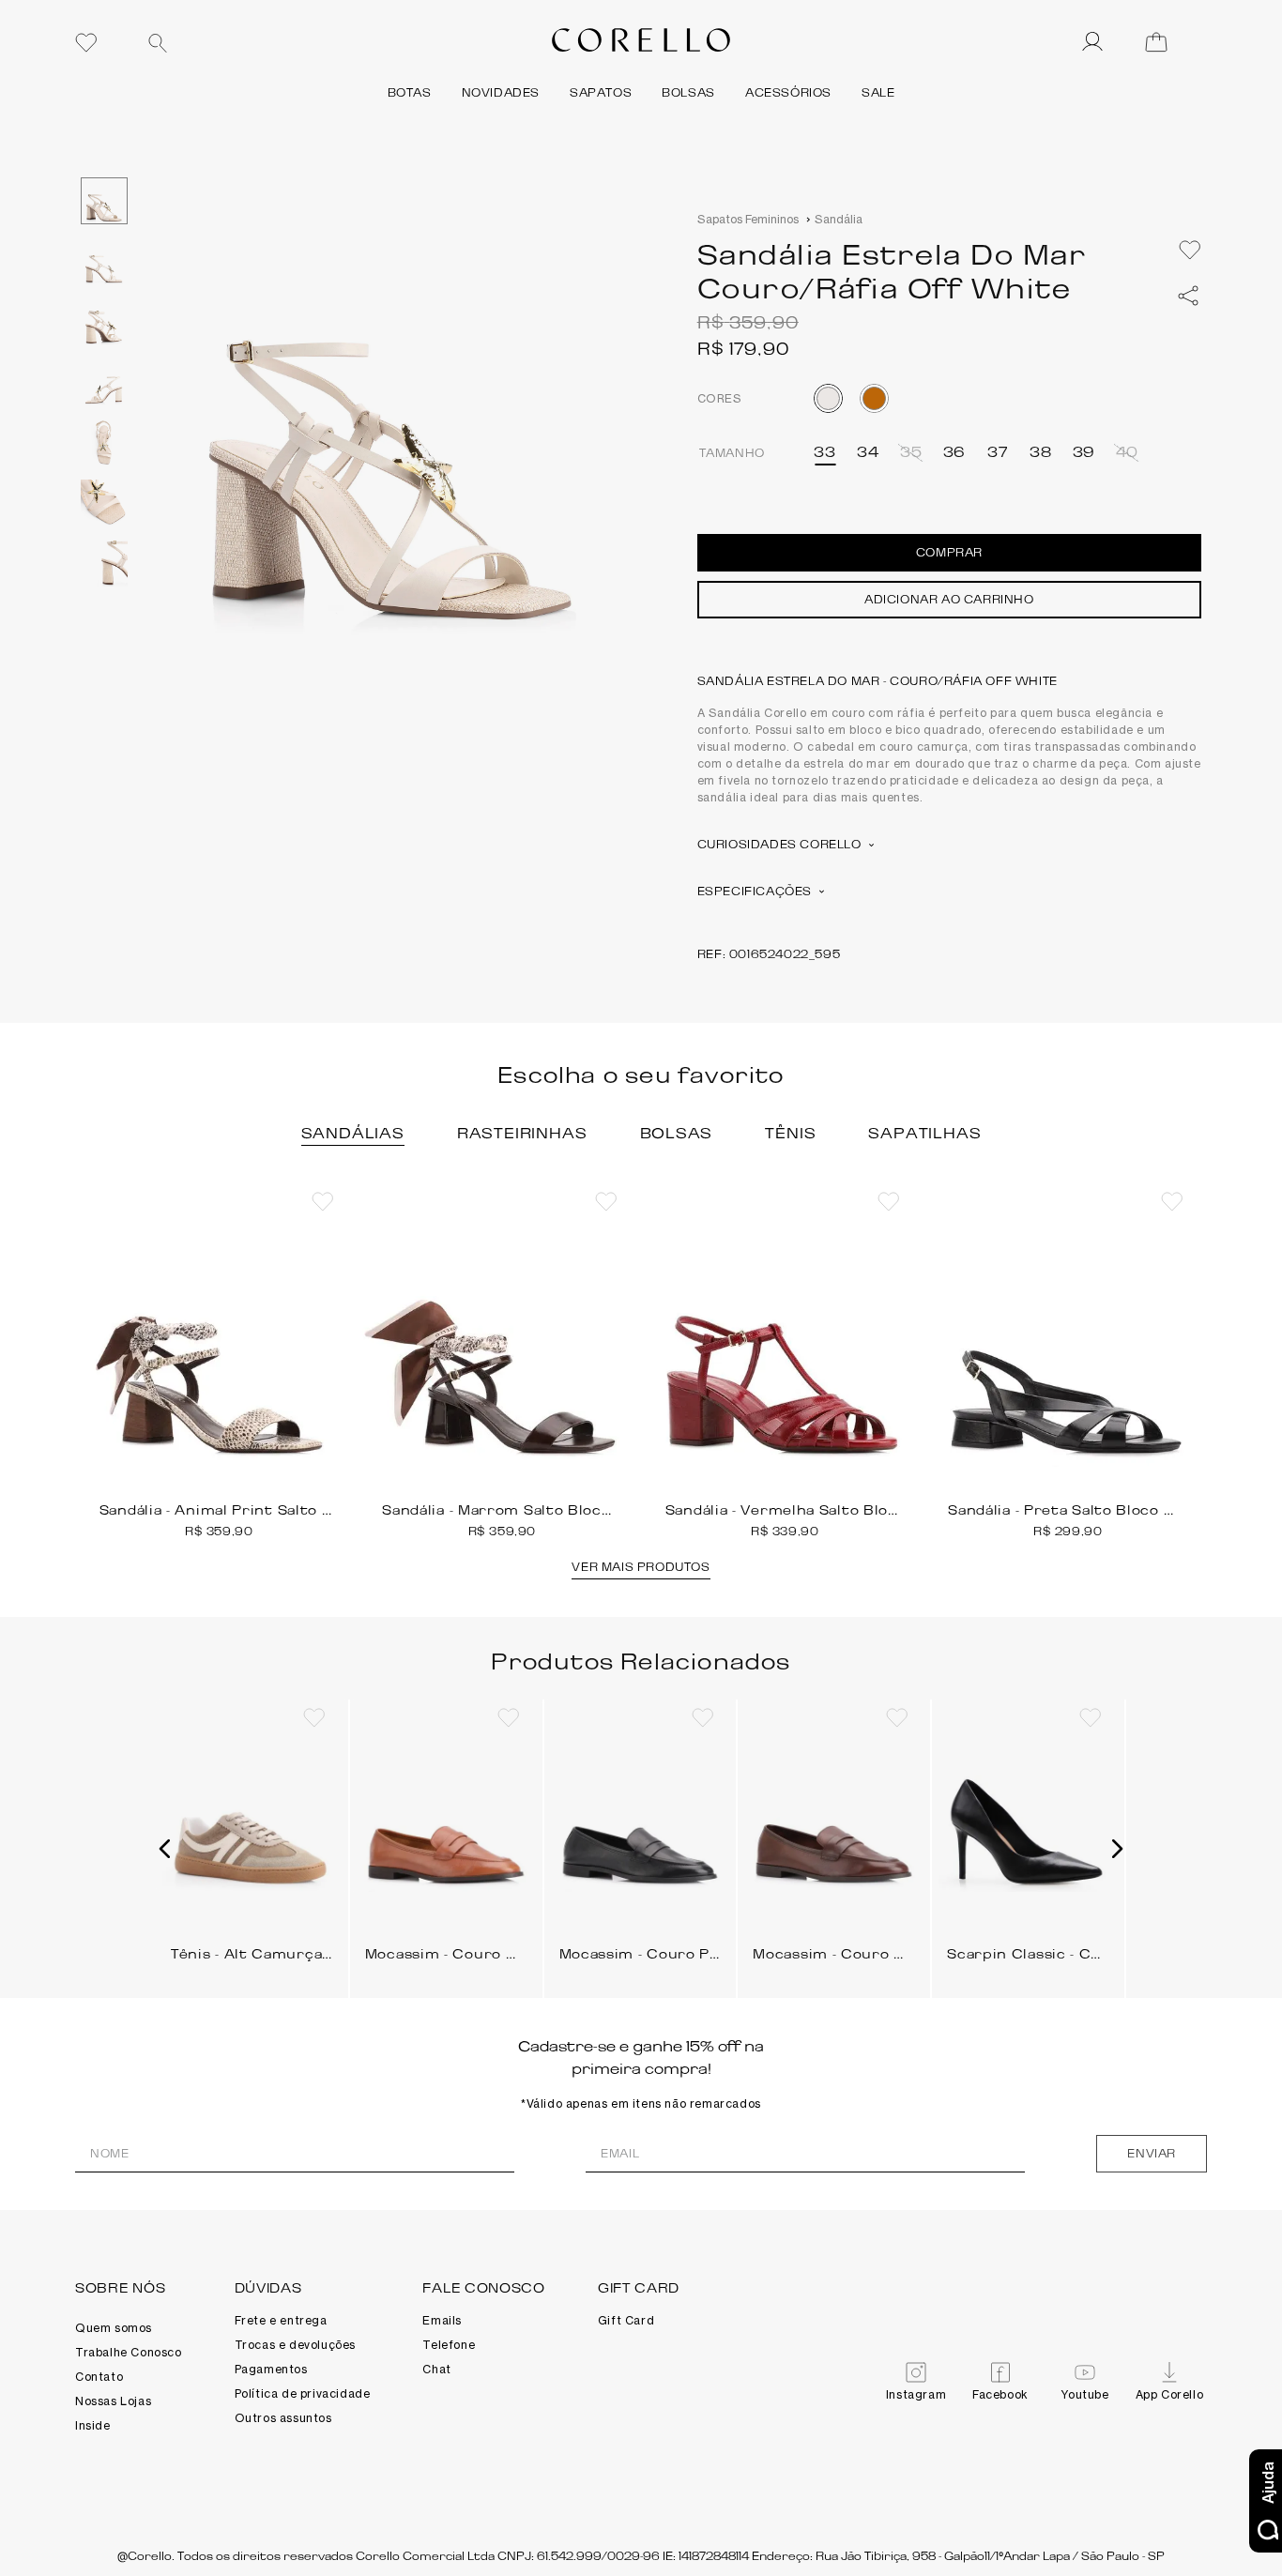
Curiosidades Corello (779, 844)
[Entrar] (1094, 42)
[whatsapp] (1188, 296)
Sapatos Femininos (748, 219)
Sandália (839, 219)
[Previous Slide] (83, 1369)
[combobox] (277, 42)
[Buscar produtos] (158, 43)
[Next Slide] (1199, 1369)
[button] (825, 452)
